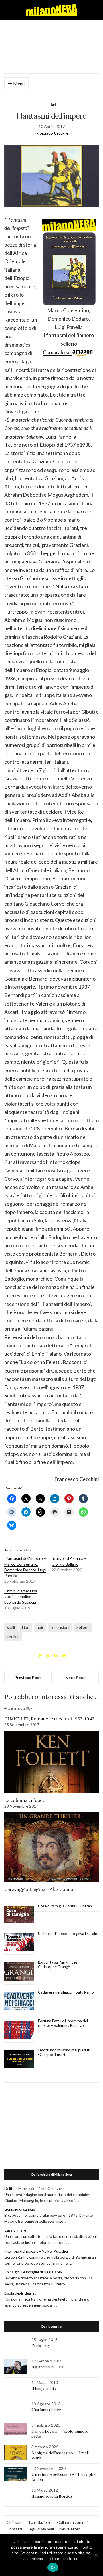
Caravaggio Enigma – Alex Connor (40, 1889)
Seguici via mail (41, 2529)
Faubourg (40, 2346)
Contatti (14, 2529)
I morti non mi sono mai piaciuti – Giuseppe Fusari (66, 2052)
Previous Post (28, 1677)
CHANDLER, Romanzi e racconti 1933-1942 (49, 1719)
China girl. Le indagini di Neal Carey (33, 2272)
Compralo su (57, 352)
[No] (96, 2555)
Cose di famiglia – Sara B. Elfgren (65, 1906)
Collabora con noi (72, 2522)
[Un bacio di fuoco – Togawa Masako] (19, 1942)
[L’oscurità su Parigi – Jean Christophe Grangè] (19, 1972)
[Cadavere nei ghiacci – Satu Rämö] (19, 2001)
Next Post (75, 1677)
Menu (18, 83)
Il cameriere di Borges (52, 2496)
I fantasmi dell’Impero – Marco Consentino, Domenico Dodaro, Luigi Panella (25, 1567)
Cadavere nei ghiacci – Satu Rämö (66, 1992)
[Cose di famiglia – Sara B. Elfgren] (19, 1915)
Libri (52, 105)
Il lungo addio (44, 2388)
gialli (11, 1627)
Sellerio (83, 1627)
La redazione (40, 2522)
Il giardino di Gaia (47, 2367)
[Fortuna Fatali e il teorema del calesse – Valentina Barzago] (19, 2030)
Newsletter (70, 2529)
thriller (13, 1636)
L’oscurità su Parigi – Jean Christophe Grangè (59, 1964)
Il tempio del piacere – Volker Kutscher (36, 2251)
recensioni (60, 1627)
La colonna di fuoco (25, 1800)
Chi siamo (15, 2522)
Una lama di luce (46, 2410)
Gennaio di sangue (20, 2209)
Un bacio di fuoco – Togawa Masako (68, 1934)
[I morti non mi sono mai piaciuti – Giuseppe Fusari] (19, 2059)
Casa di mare (15, 2230)
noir (40, 1627)
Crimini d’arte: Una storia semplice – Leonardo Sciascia (21, 1596)
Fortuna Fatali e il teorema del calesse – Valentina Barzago (63, 2023)
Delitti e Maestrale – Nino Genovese (34, 2189)
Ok (53, 2567)
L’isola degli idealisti (20, 2293)
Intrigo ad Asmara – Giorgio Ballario (69, 1561)
